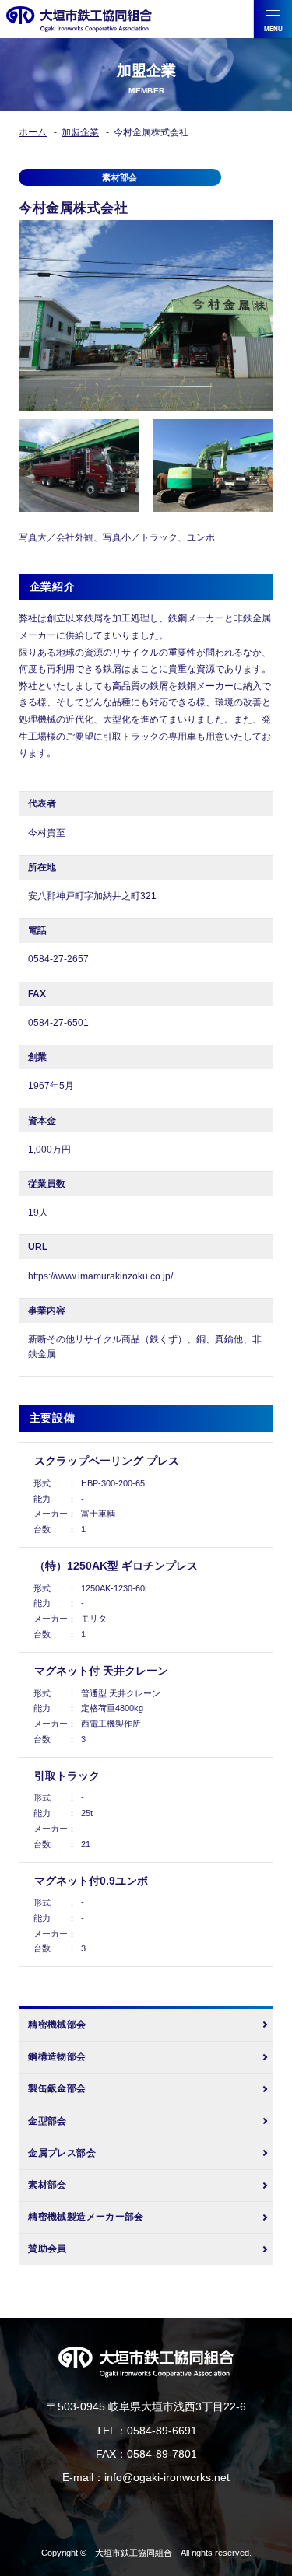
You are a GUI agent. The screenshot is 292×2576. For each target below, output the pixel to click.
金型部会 (47, 2121)
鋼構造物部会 (57, 2056)
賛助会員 (47, 2249)
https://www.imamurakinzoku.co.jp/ (100, 1276)
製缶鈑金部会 (57, 2088)
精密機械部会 (57, 2025)
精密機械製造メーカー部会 (86, 2217)
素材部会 (47, 2185)
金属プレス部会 (62, 2153)
